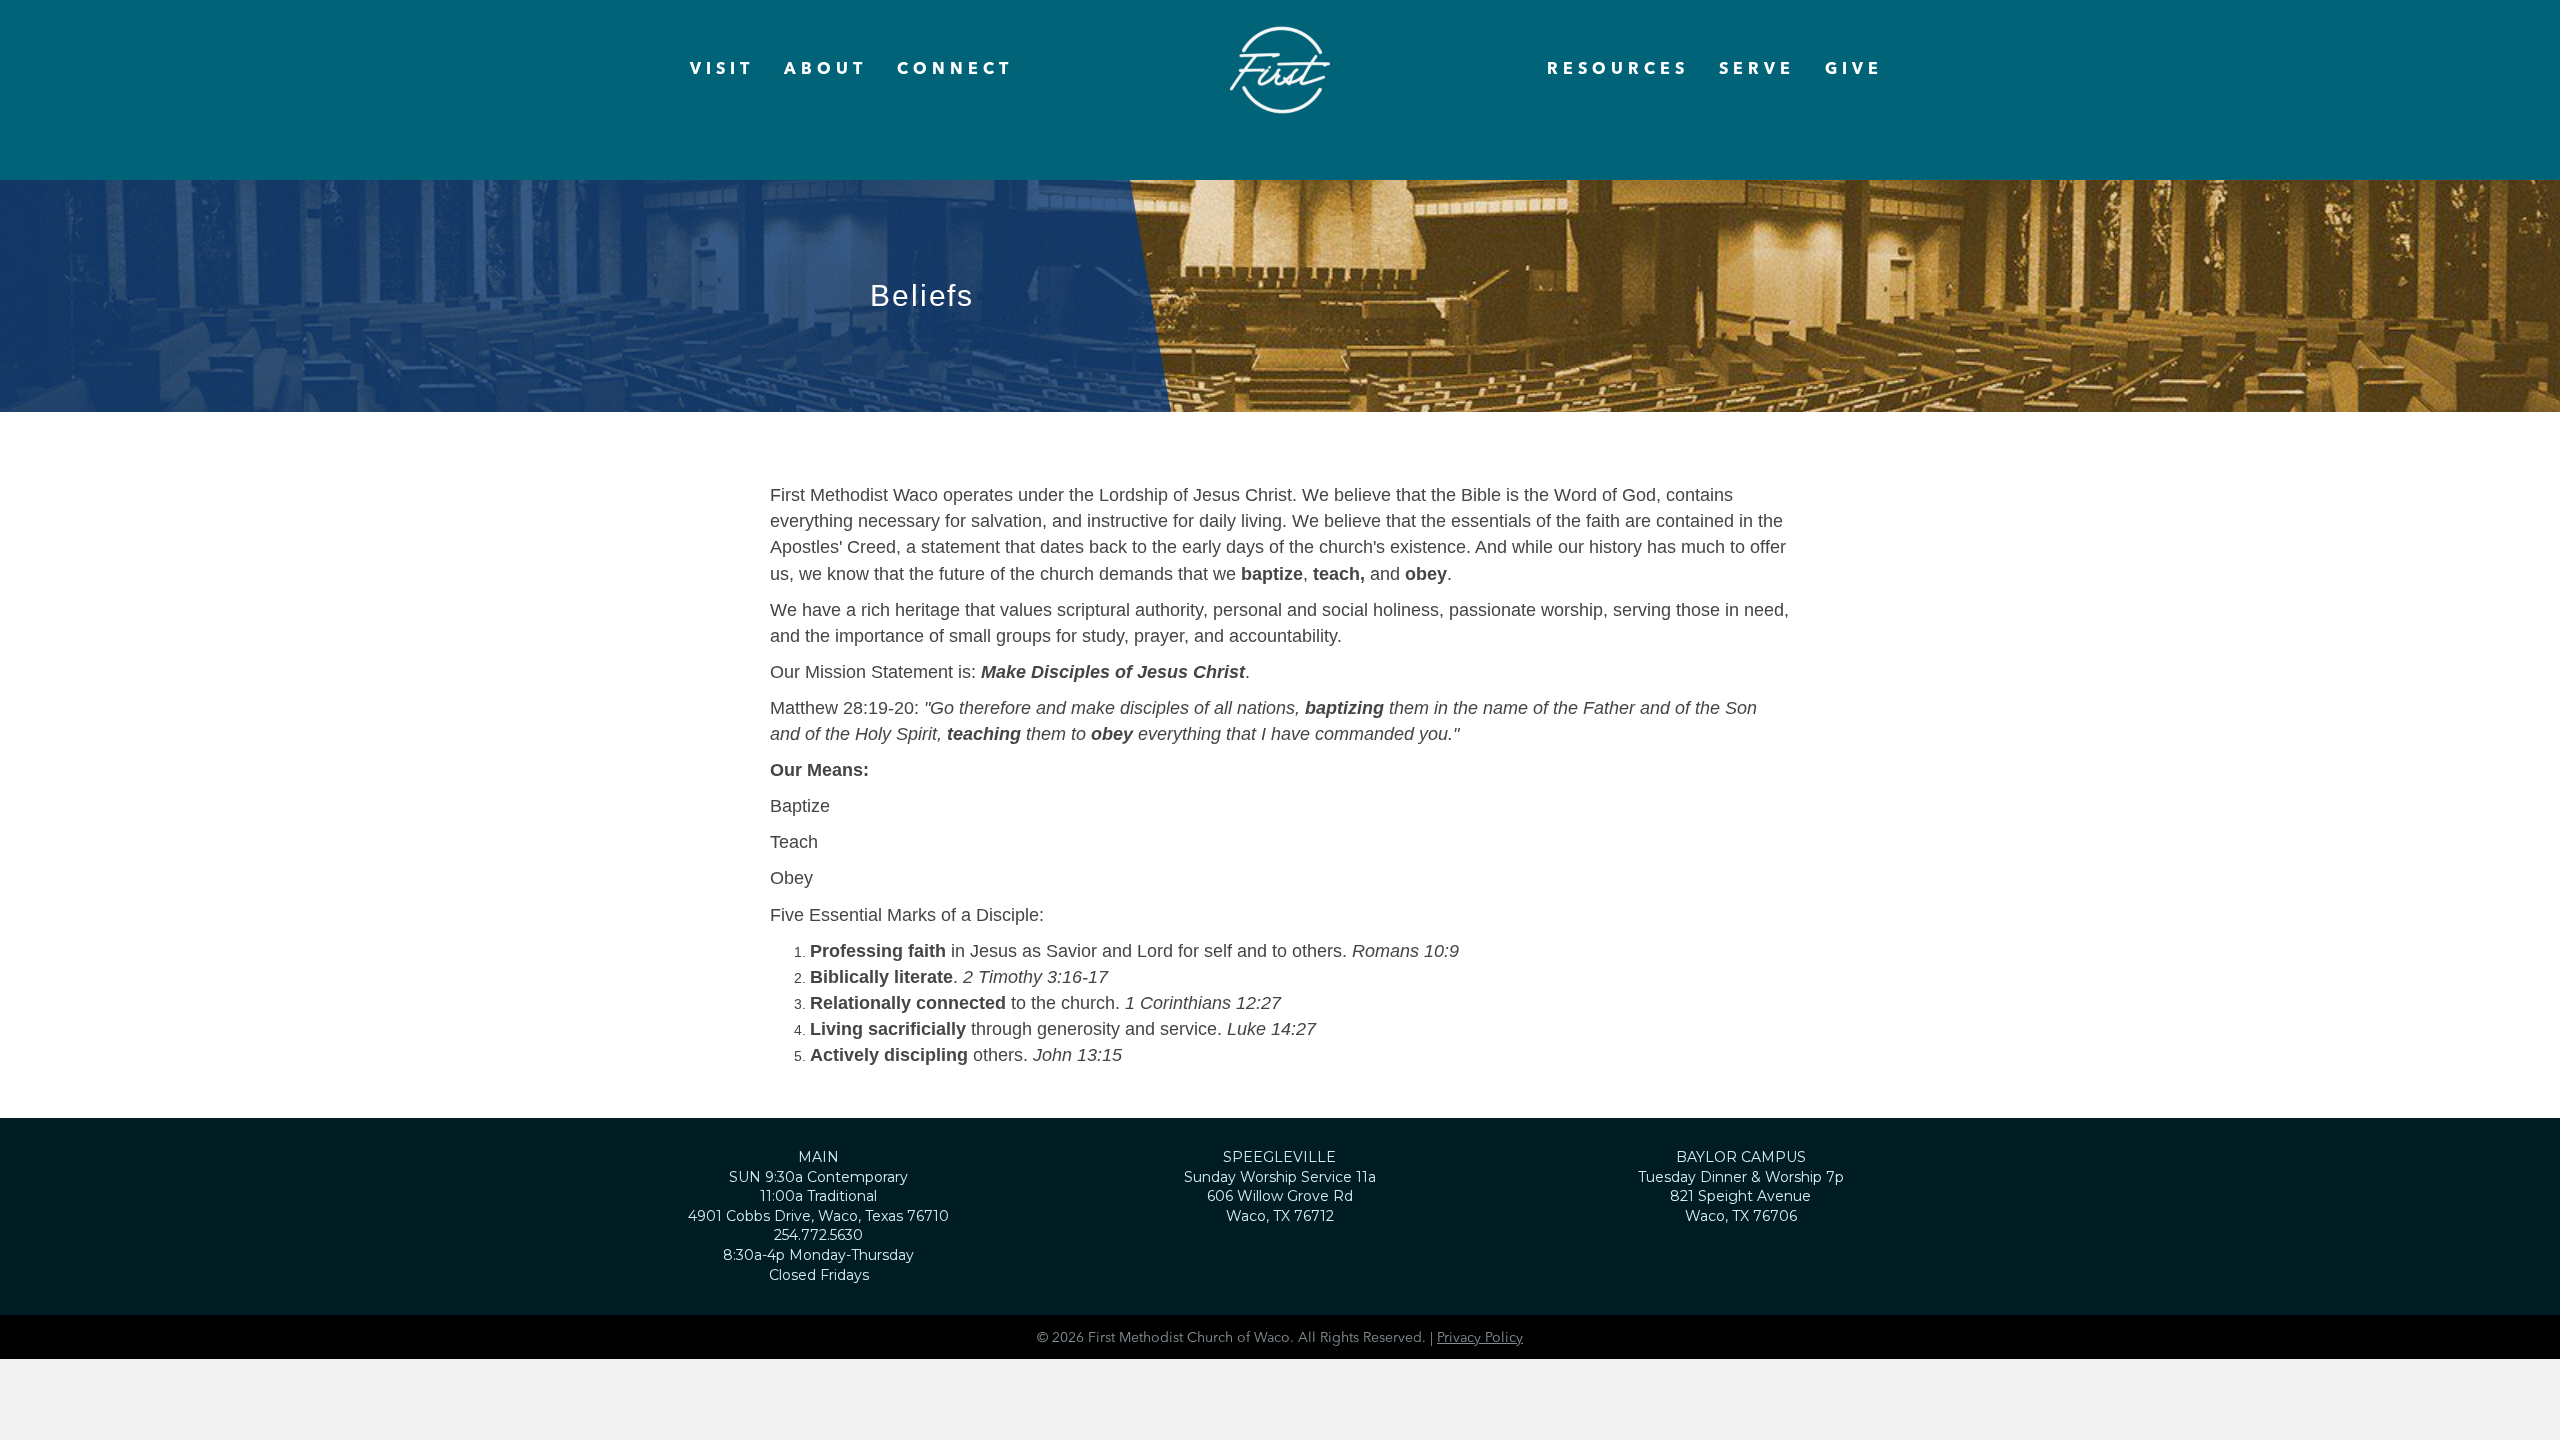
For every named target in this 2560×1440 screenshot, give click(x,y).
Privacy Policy (1480, 1338)
